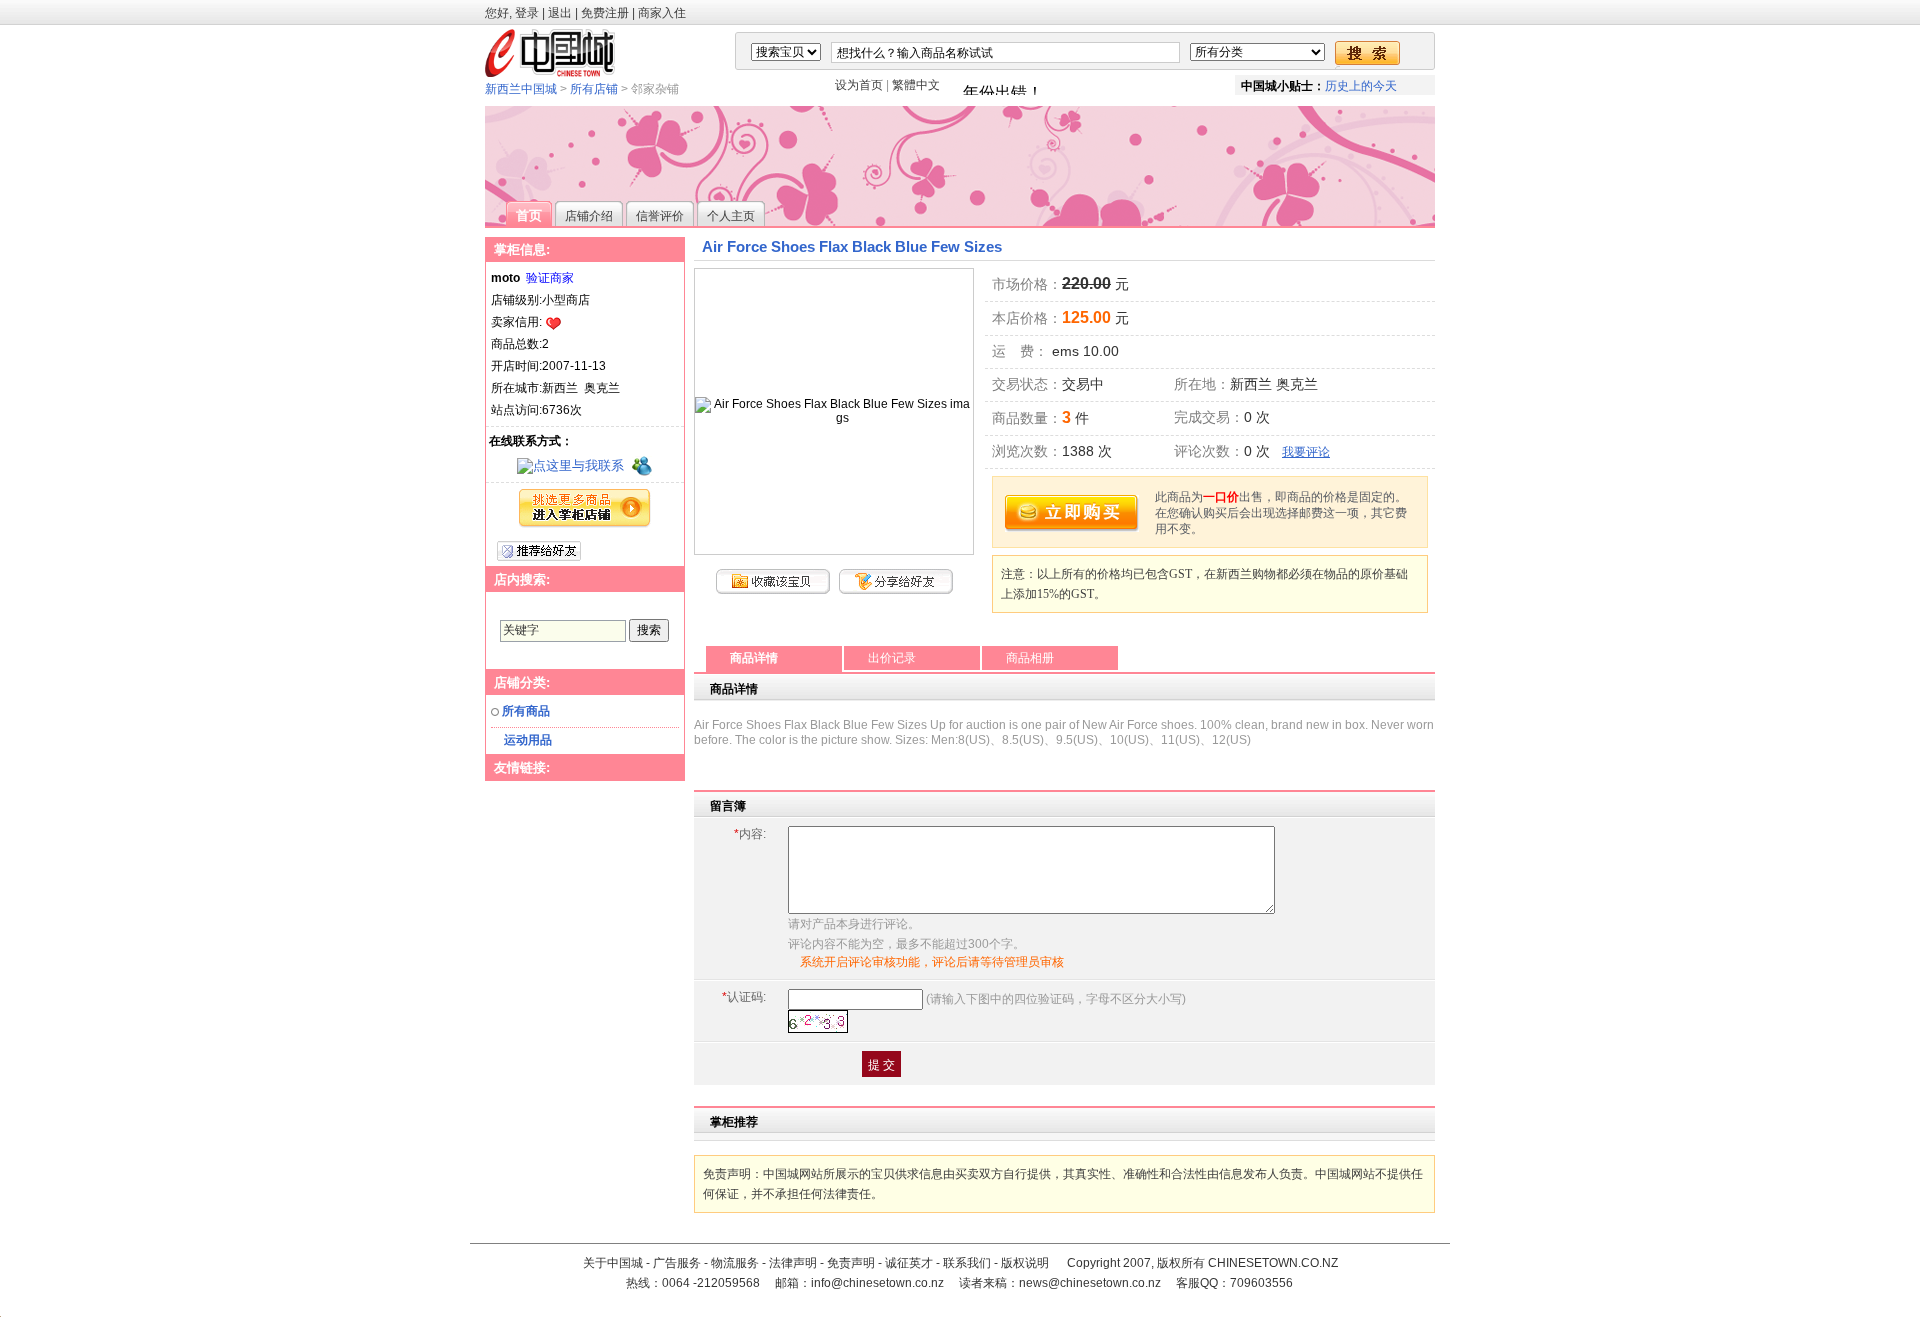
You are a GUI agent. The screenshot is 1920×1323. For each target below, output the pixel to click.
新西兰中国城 (521, 89)
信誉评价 (660, 216)
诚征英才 (909, 1263)
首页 (529, 215)
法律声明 (793, 1263)
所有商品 (526, 711)
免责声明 (851, 1263)
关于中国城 (613, 1263)
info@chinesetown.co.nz (877, 1283)
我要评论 (1306, 452)
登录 (527, 13)
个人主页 (731, 216)
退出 (560, 13)
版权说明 (1025, 1263)
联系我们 (967, 1263)
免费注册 (605, 13)
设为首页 (859, 85)
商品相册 (1030, 658)
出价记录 (892, 658)
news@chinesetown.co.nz (1090, 1283)
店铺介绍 (589, 216)
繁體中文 (916, 85)
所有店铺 (594, 89)
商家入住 (662, 13)
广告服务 (677, 1263)
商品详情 (754, 658)
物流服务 (735, 1263)
